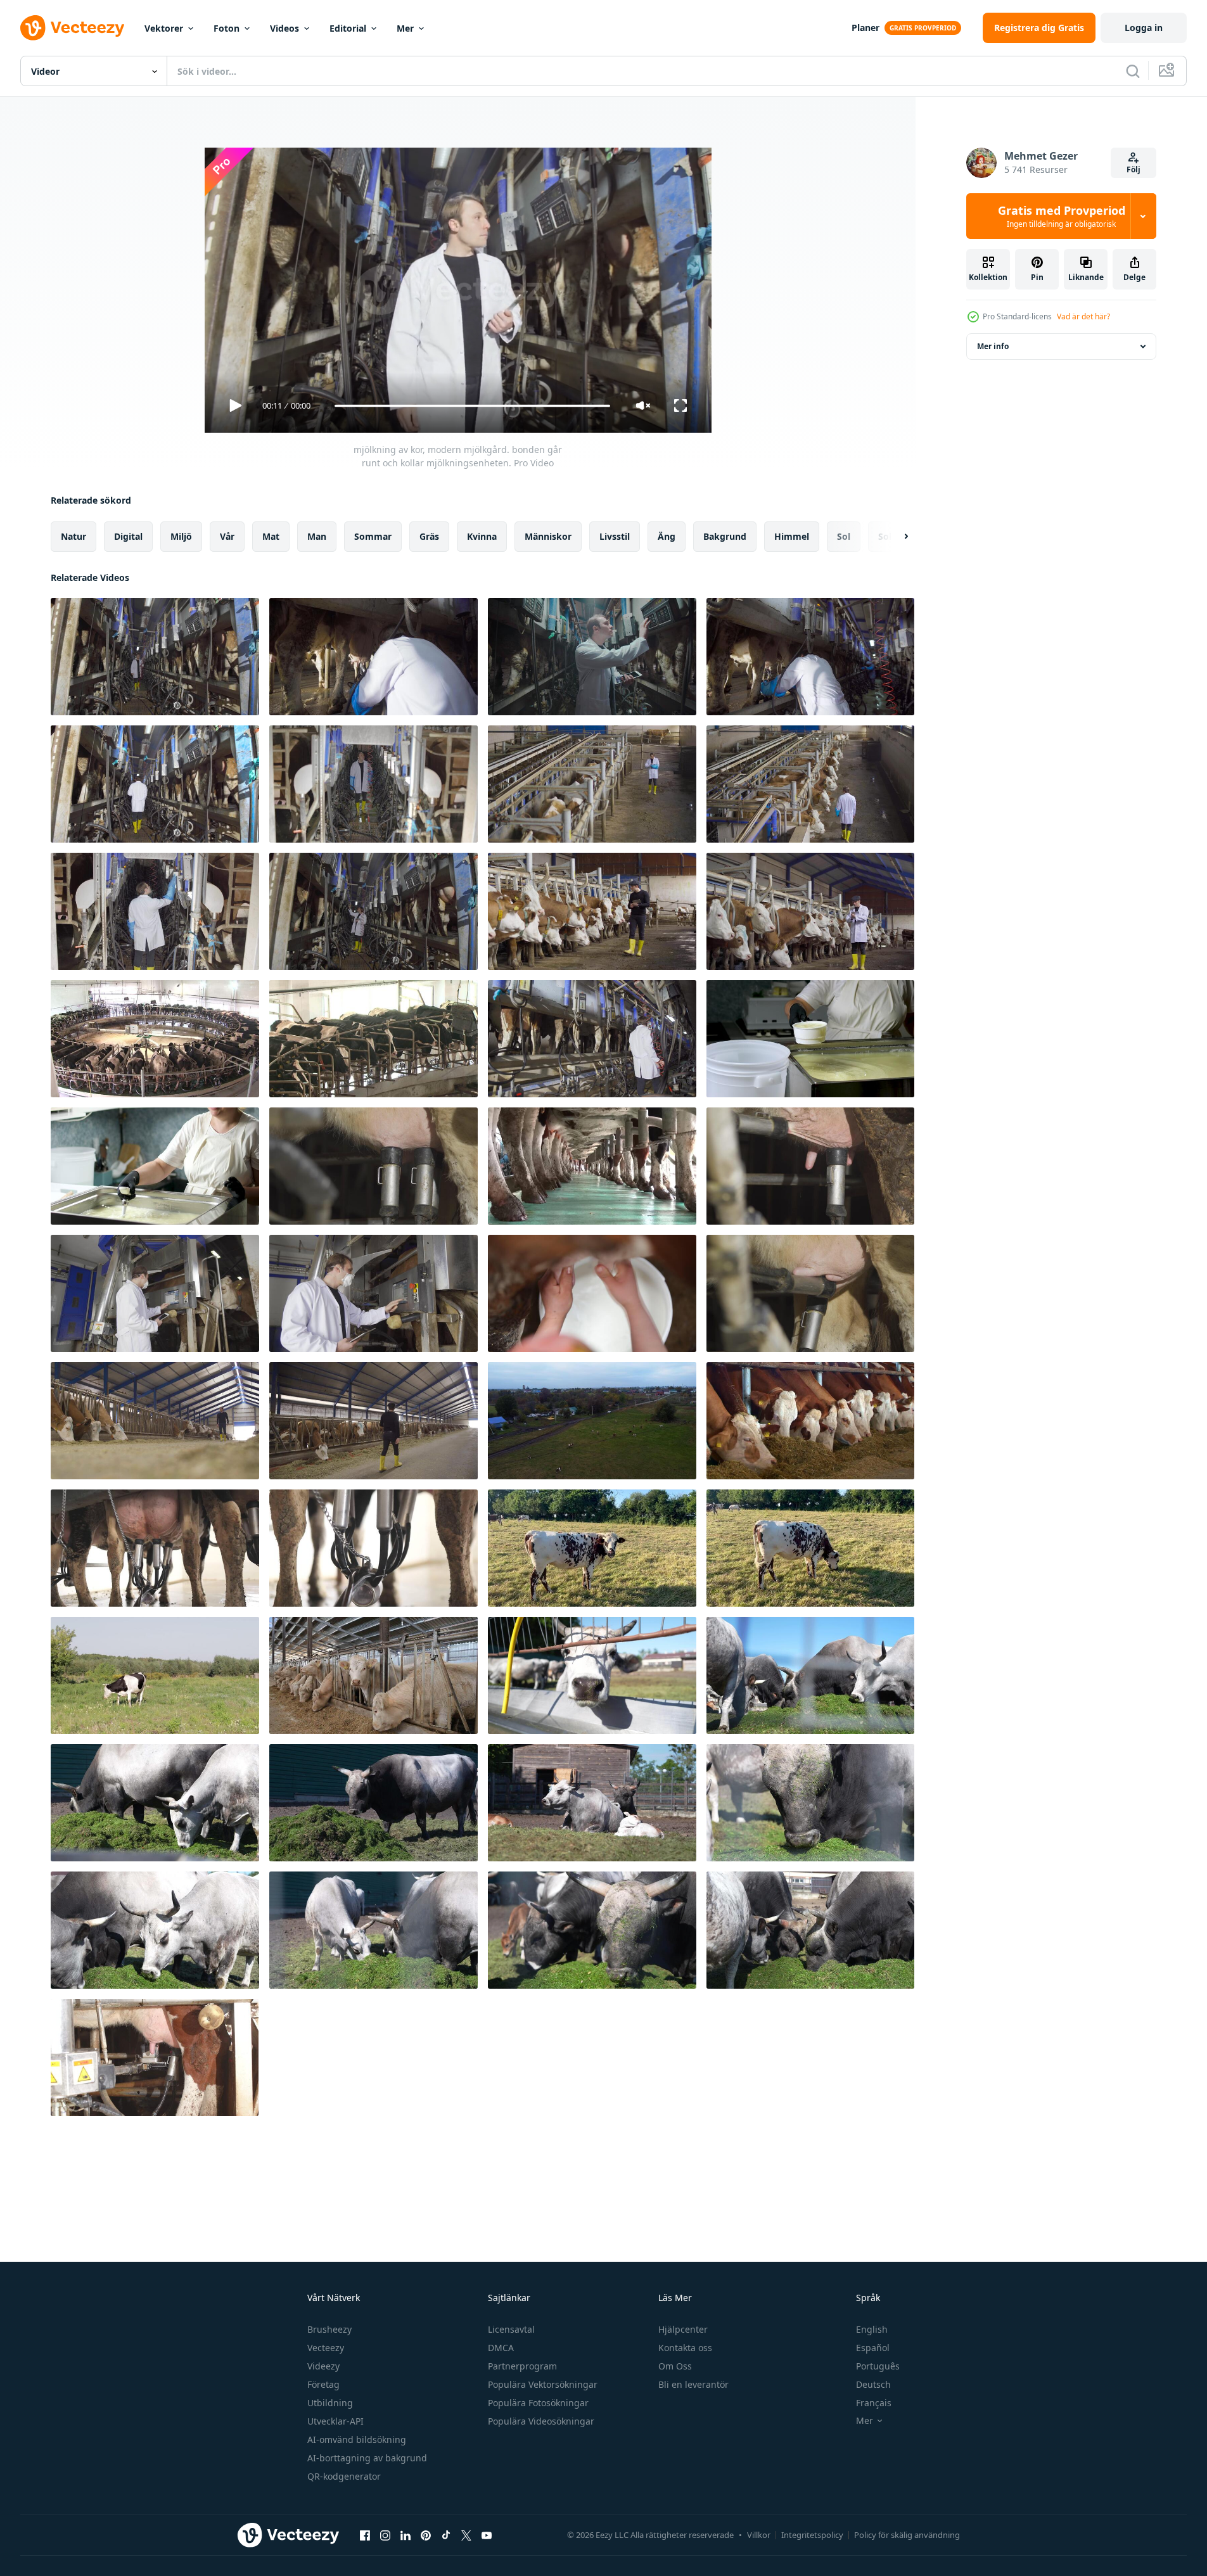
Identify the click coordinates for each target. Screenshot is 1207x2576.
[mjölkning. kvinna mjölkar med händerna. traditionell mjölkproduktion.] (592, 1293)
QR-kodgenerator (344, 2476)
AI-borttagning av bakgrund (367, 2458)
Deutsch (873, 2384)
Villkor (759, 2535)
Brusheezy (329, 2329)
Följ (1134, 169)
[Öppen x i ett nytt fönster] (466, 2535)
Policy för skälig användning (907, 2535)
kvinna (482, 536)
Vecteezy (326, 2348)
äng (667, 536)
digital (128, 536)
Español (873, 2348)
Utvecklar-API (335, 2421)
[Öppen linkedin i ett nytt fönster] (406, 2535)
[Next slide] (895, 537)
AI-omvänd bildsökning (357, 2439)
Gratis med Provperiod (1062, 216)
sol (844, 536)
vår (227, 536)
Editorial (348, 28)
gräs (429, 536)
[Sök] (1133, 71)
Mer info (993, 346)
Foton (227, 28)
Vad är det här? (1083, 316)
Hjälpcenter (683, 2329)
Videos (284, 28)
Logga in (1144, 28)
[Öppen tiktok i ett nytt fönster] (446, 2535)
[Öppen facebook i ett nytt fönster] (365, 2535)
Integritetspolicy (812, 2535)
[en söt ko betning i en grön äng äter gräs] (592, 1548)
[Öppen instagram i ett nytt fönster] (385, 2535)
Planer (865, 28)
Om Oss (675, 2366)
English (872, 2329)
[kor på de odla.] (592, 1675)
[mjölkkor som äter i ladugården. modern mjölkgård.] (810, 1421)
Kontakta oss (685, 2348)
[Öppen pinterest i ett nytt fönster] (426, 2535)
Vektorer (164, 28)
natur (73, 536)
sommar (373, 536)
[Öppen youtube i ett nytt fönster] (487, 2535)
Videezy (323, 2366)
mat (271, 536)
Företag (323, 2384)
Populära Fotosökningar (538, 2403)
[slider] (472, 406)
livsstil (615, 536)
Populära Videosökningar (541, 2421)
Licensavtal (511, 2329)
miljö (181, 536)
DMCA (501, 2348)
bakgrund (725, 536)
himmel (792, 536)
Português (878, 2366)
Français (874, 2403)
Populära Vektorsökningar (543, 2384)
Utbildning (330, 2403)
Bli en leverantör (693, 2384)
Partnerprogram (522, 2366)
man (317, 536)
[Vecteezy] (72, 28)
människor (548, 536)
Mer (405, 28)
